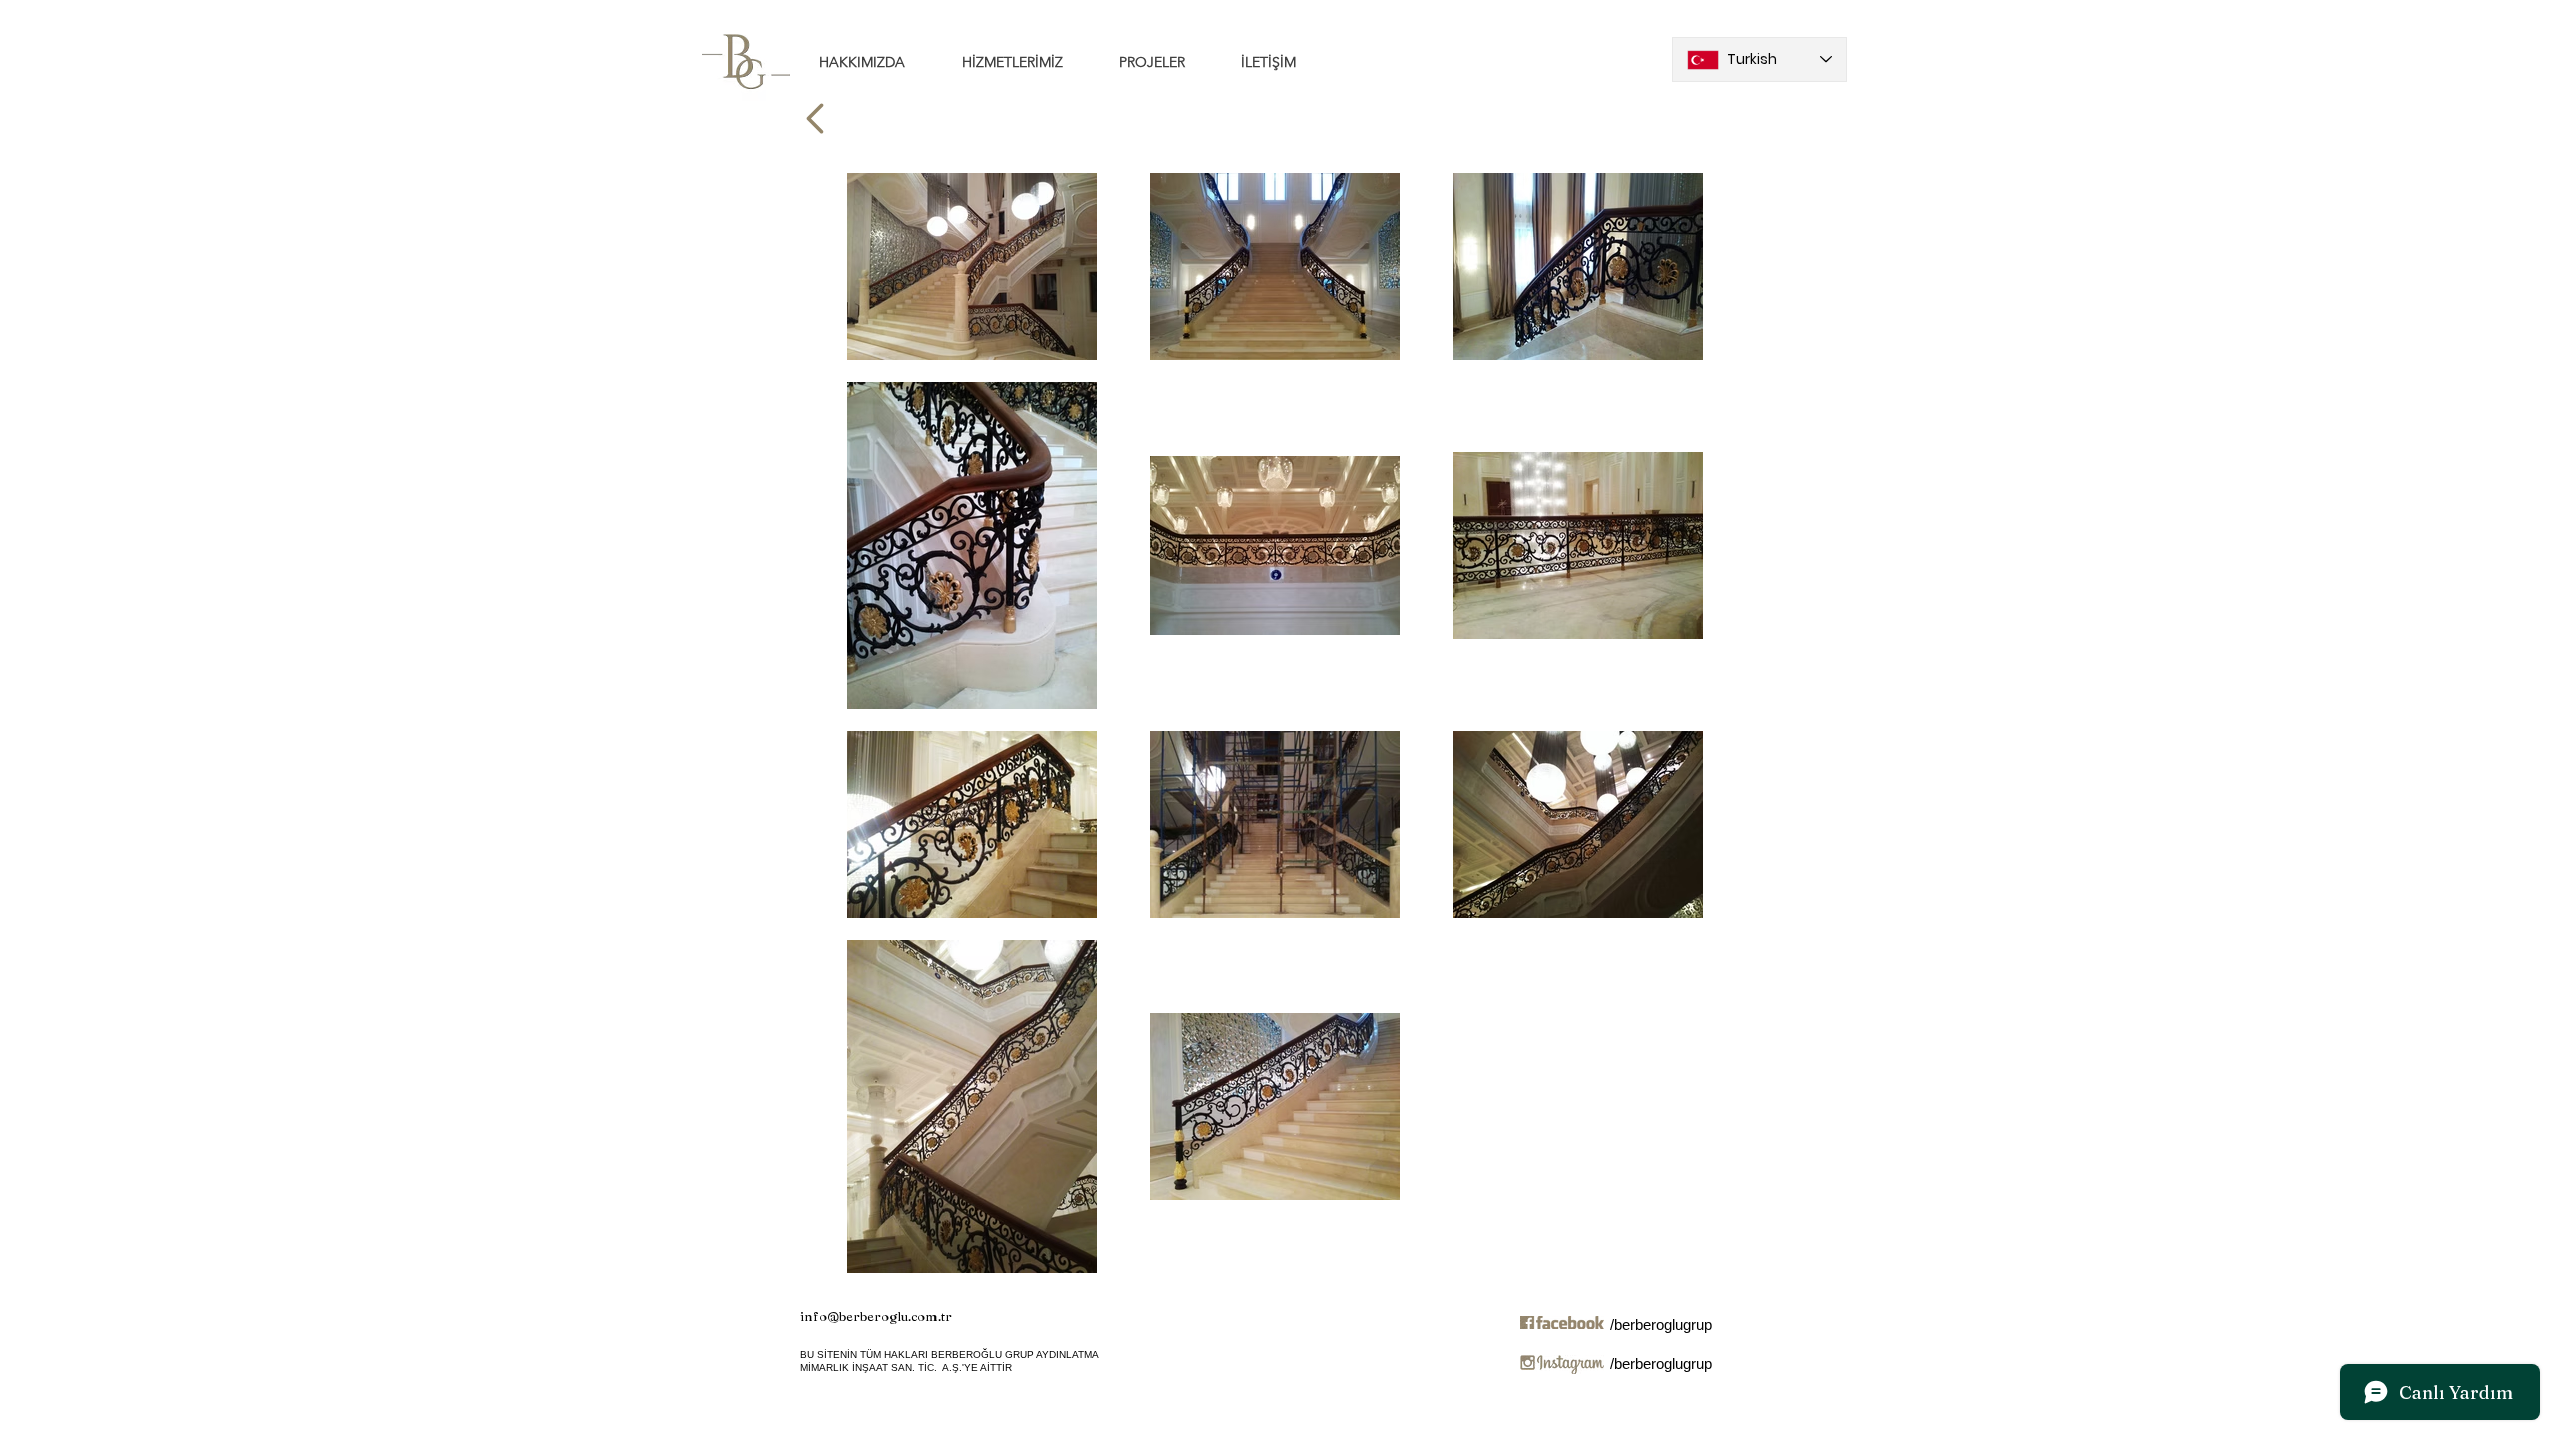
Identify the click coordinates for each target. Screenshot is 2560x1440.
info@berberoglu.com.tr (876, 1316)
